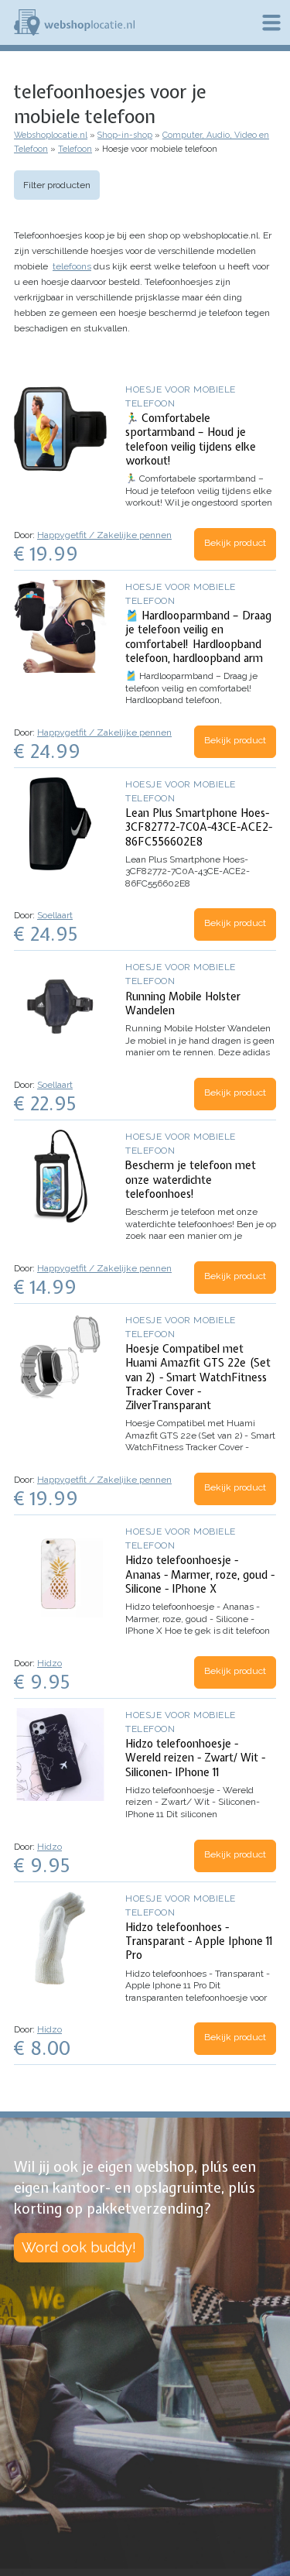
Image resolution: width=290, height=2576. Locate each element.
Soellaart (55, 915)
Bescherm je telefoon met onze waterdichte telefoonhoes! (191, 1179)
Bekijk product (235, 543)
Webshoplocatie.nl (51, 135)
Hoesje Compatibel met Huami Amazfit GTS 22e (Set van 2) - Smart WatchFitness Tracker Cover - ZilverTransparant (198, 1377)
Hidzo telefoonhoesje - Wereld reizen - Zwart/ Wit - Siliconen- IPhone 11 (195, 1758)
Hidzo (49, 1663)
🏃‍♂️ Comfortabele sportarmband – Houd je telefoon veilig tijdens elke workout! (191, 439)
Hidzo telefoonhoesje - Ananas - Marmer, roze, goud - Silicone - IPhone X (200, 1574)
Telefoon (75, 149)
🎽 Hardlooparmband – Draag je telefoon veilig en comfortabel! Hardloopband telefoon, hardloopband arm (198, 637)
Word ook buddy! (79, 2247)
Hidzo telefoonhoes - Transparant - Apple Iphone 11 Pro (199, 1941)
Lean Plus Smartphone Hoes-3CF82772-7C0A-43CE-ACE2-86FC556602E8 (199, 827)
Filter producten (57, 185)
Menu (271, 22)
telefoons (72, 266)
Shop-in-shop (125, 135)
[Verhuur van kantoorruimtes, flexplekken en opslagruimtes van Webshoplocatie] (74, 22)
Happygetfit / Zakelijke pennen (104, 535)
